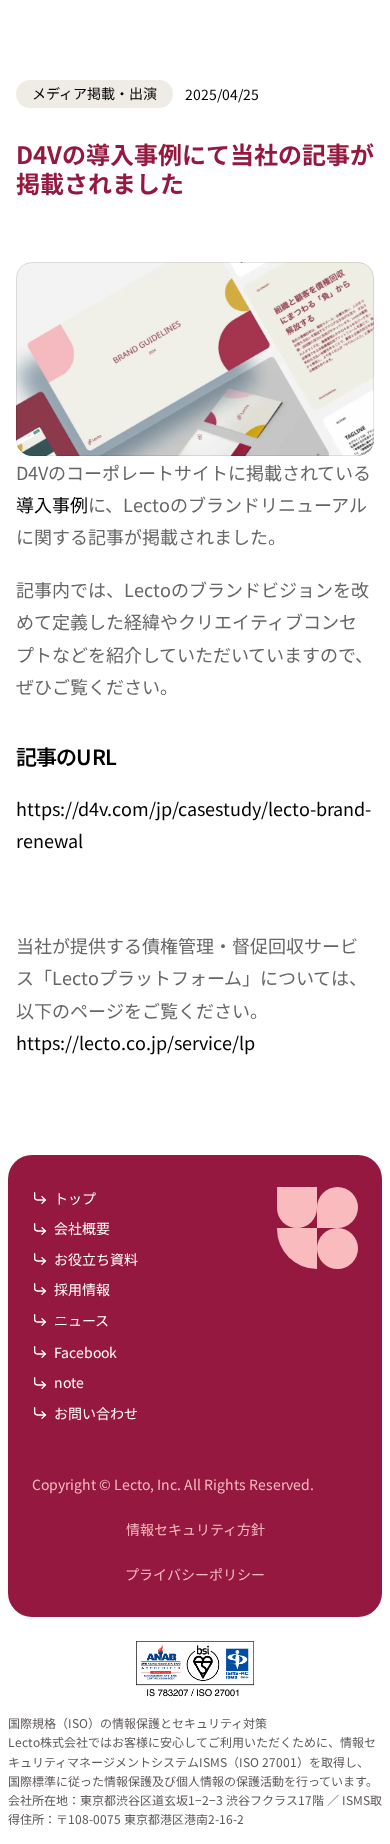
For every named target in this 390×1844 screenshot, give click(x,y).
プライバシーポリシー (195, 1574)
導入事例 (52, 504)
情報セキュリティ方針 (195, 1529)
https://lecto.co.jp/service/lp (135, 1042)
